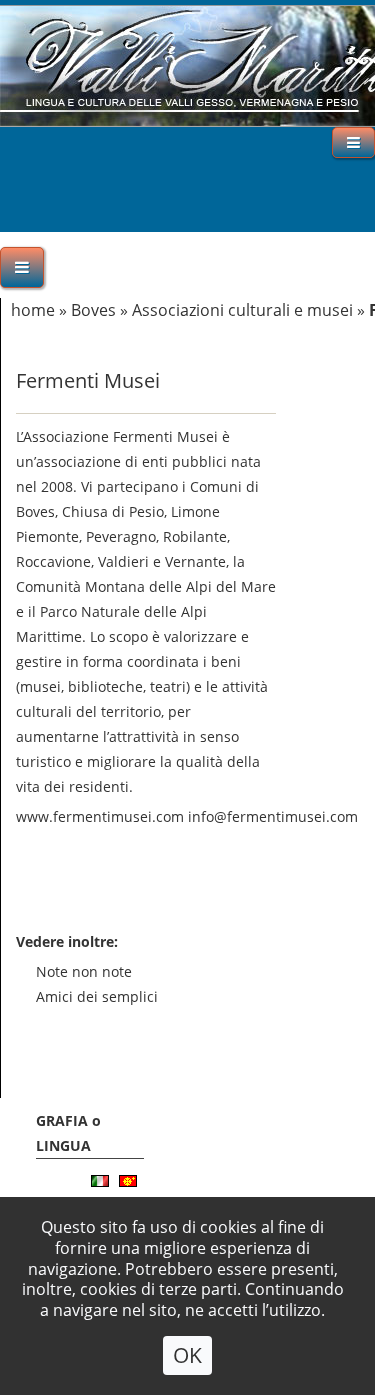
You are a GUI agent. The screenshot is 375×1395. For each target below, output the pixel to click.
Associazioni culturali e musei (242, 310)
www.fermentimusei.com (100, 816)
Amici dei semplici (97, 996)
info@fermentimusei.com (273, 816)
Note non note (84, 971)
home (33, 310)
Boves (93, 310)
